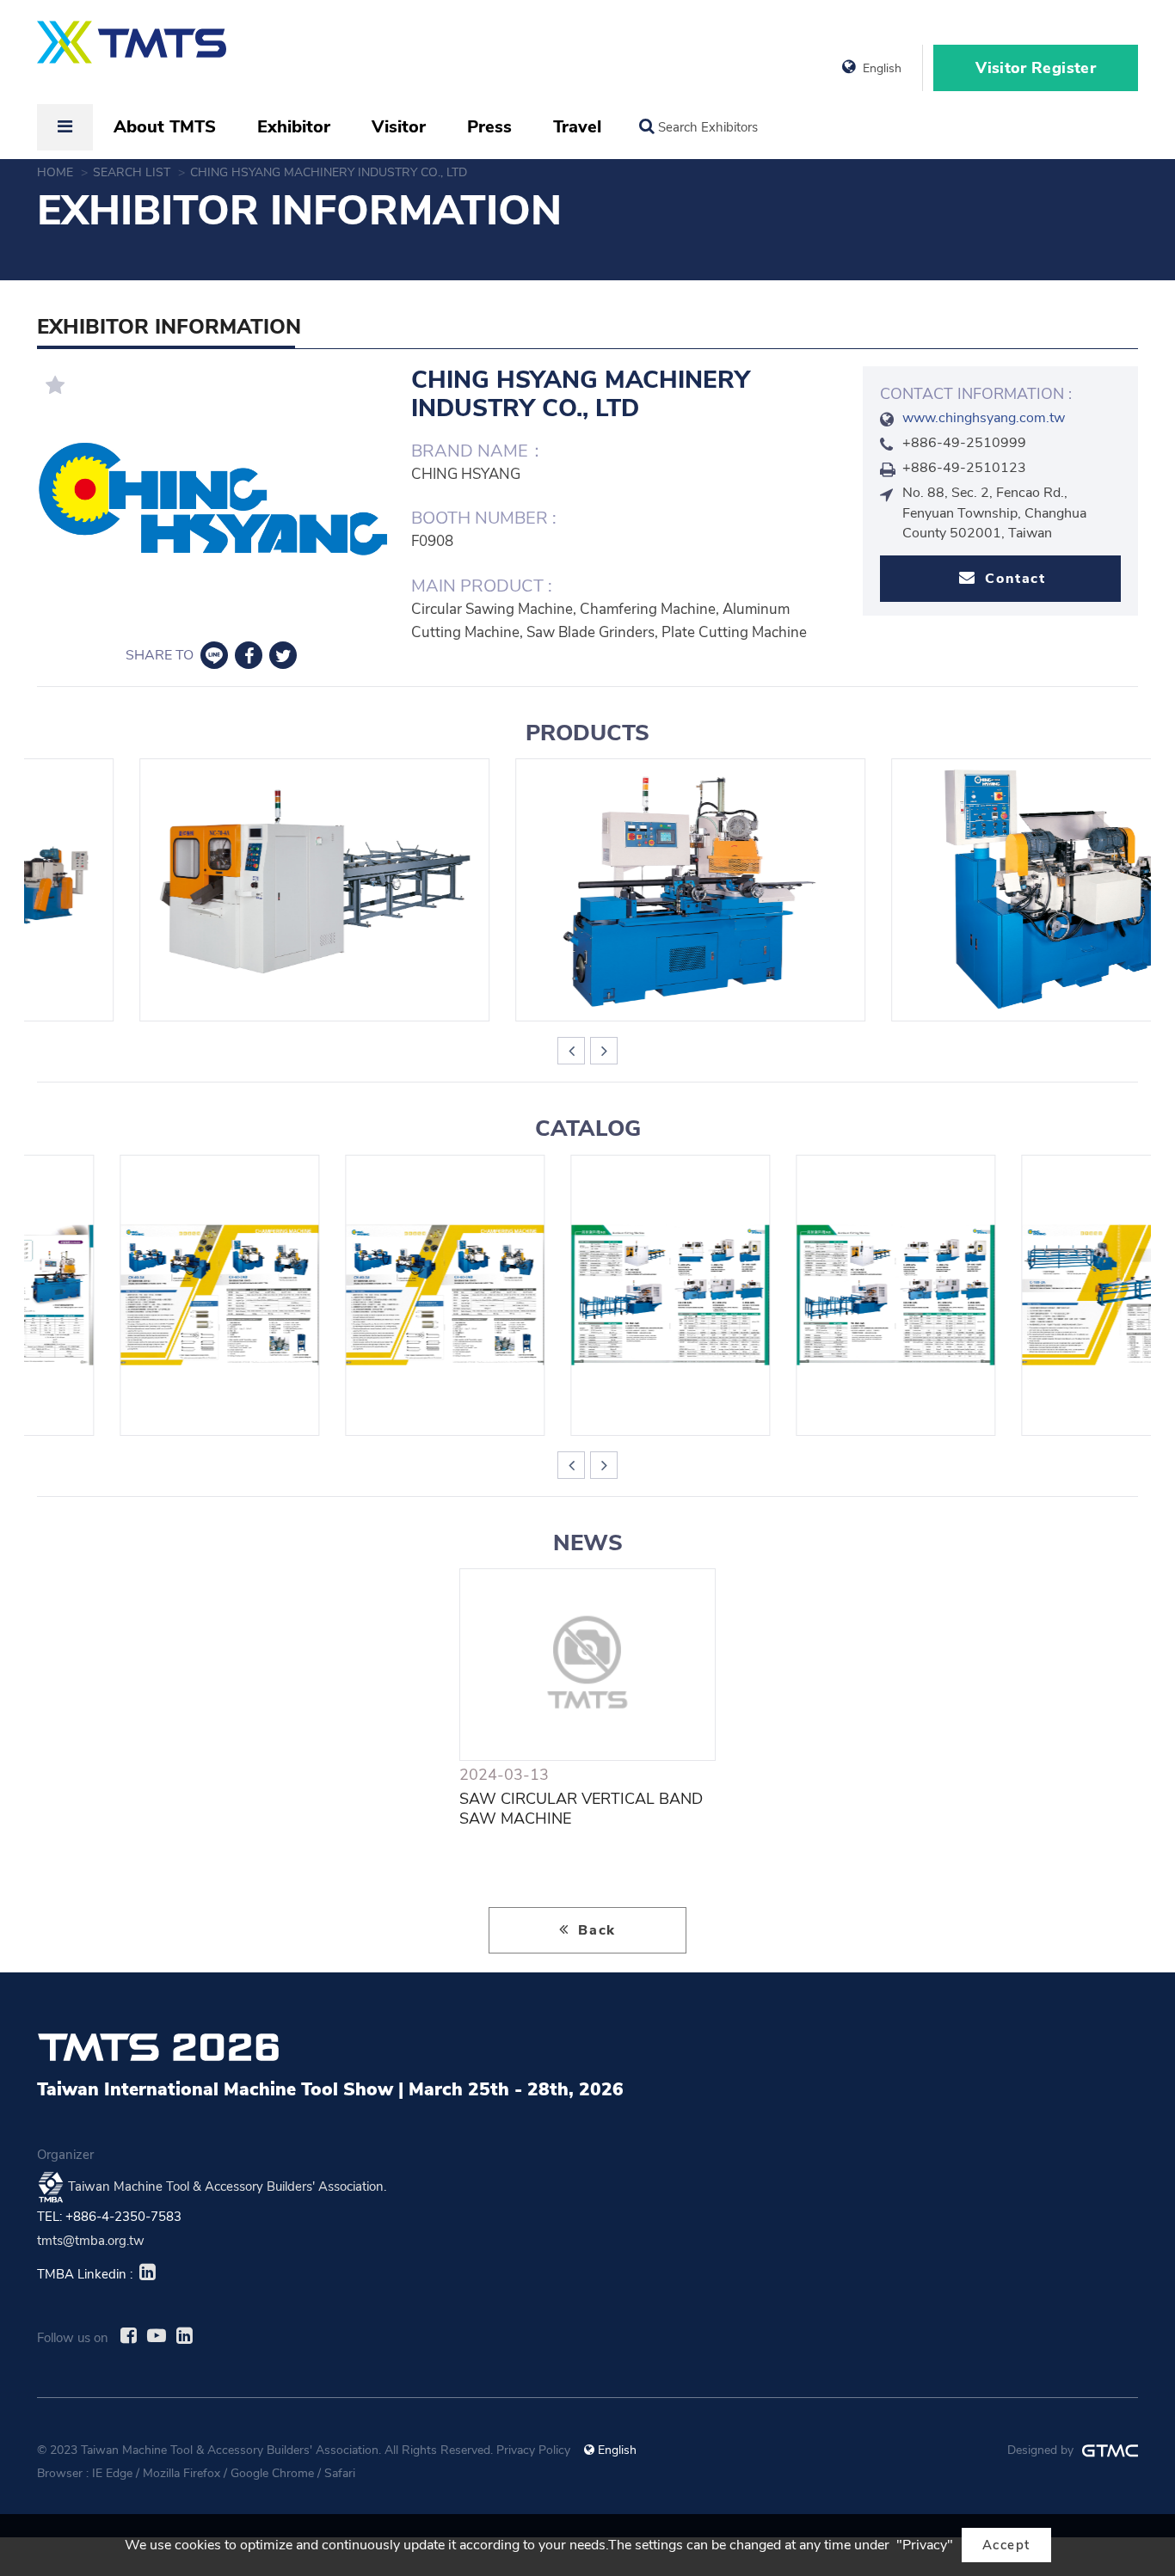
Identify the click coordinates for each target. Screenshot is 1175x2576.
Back (595, 1930)
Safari (340, 2473)
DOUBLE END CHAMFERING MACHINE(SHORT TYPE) (964, 890)
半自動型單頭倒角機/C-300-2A (1039, 1295)
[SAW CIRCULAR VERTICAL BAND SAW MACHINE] (587, 1665)
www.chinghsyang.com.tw (984, 418)
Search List (133, 172)
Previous (571, 1051)
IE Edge (112, 2473)
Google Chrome (272, 2473)
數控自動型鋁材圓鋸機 (587, 1295)
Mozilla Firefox (181, 2473)
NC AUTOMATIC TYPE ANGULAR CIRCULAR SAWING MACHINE (588, 890)
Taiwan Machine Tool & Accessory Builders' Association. (227, 2186)
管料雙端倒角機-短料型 (137, 1295)
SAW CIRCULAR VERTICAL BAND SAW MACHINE (581, 1809)
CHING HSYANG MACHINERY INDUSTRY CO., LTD (330, 172)
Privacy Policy (533, 2450)
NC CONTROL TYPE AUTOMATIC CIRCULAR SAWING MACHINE (212, 890)
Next (604, 1051)
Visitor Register (1036, 68)
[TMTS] (132, 51)
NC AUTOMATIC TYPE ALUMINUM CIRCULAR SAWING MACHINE (813, 1295)
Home (57, 172)
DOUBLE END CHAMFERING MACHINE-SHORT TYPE (363, 1295)
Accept (1006, 2545)
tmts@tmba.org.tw (91, 2241)
